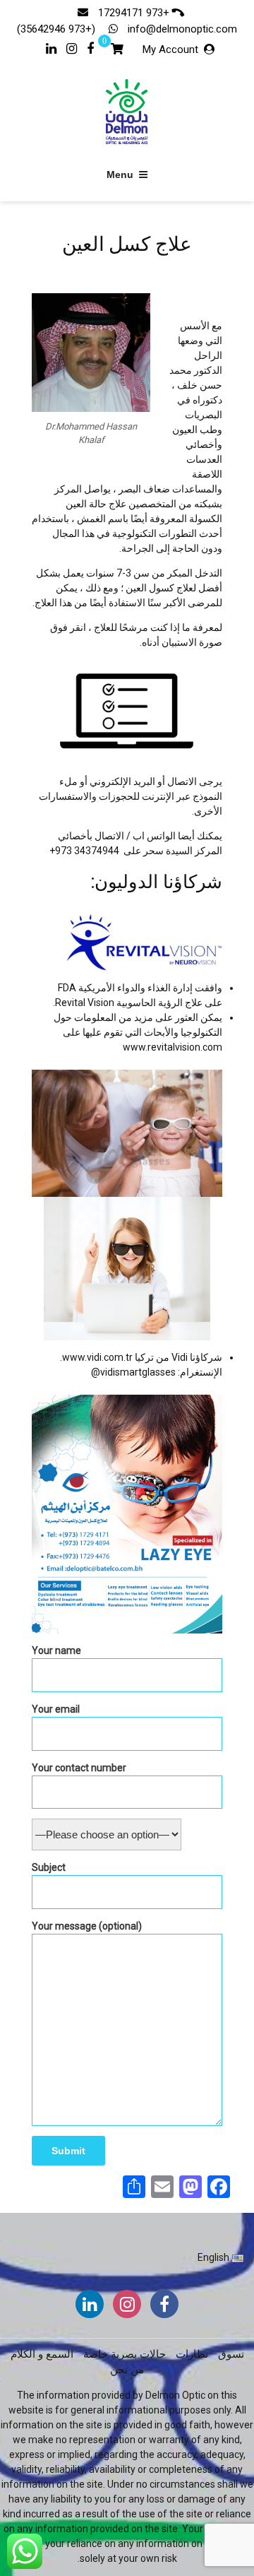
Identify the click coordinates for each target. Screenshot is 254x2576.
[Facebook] (90, 47)
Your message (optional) (87, 1926)
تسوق (231, 2354)
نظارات (192, 2354)
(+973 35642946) (58, 29)
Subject (49, 1867)
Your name (56, 1650)
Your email (56, 1709)
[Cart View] (117, 51)
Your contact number (79, 1768)
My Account (170, 49)
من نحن (127, 2370)
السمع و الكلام (42, 2354)
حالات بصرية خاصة (125, 2354)
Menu (120, 175)
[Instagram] (72, 47)
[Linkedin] (51, 47)
